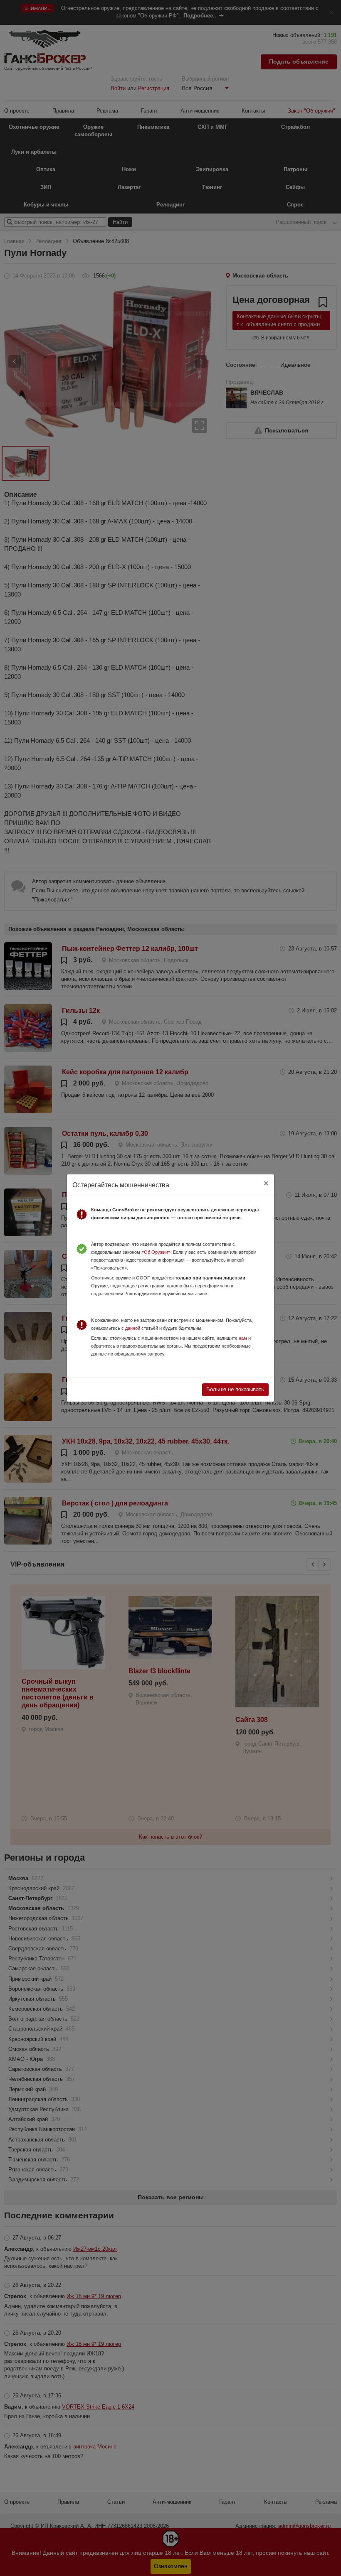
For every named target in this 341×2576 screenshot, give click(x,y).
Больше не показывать (235, 1389)
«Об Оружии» (156, 1252)
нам (243, 1338)
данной (133, 1328)
